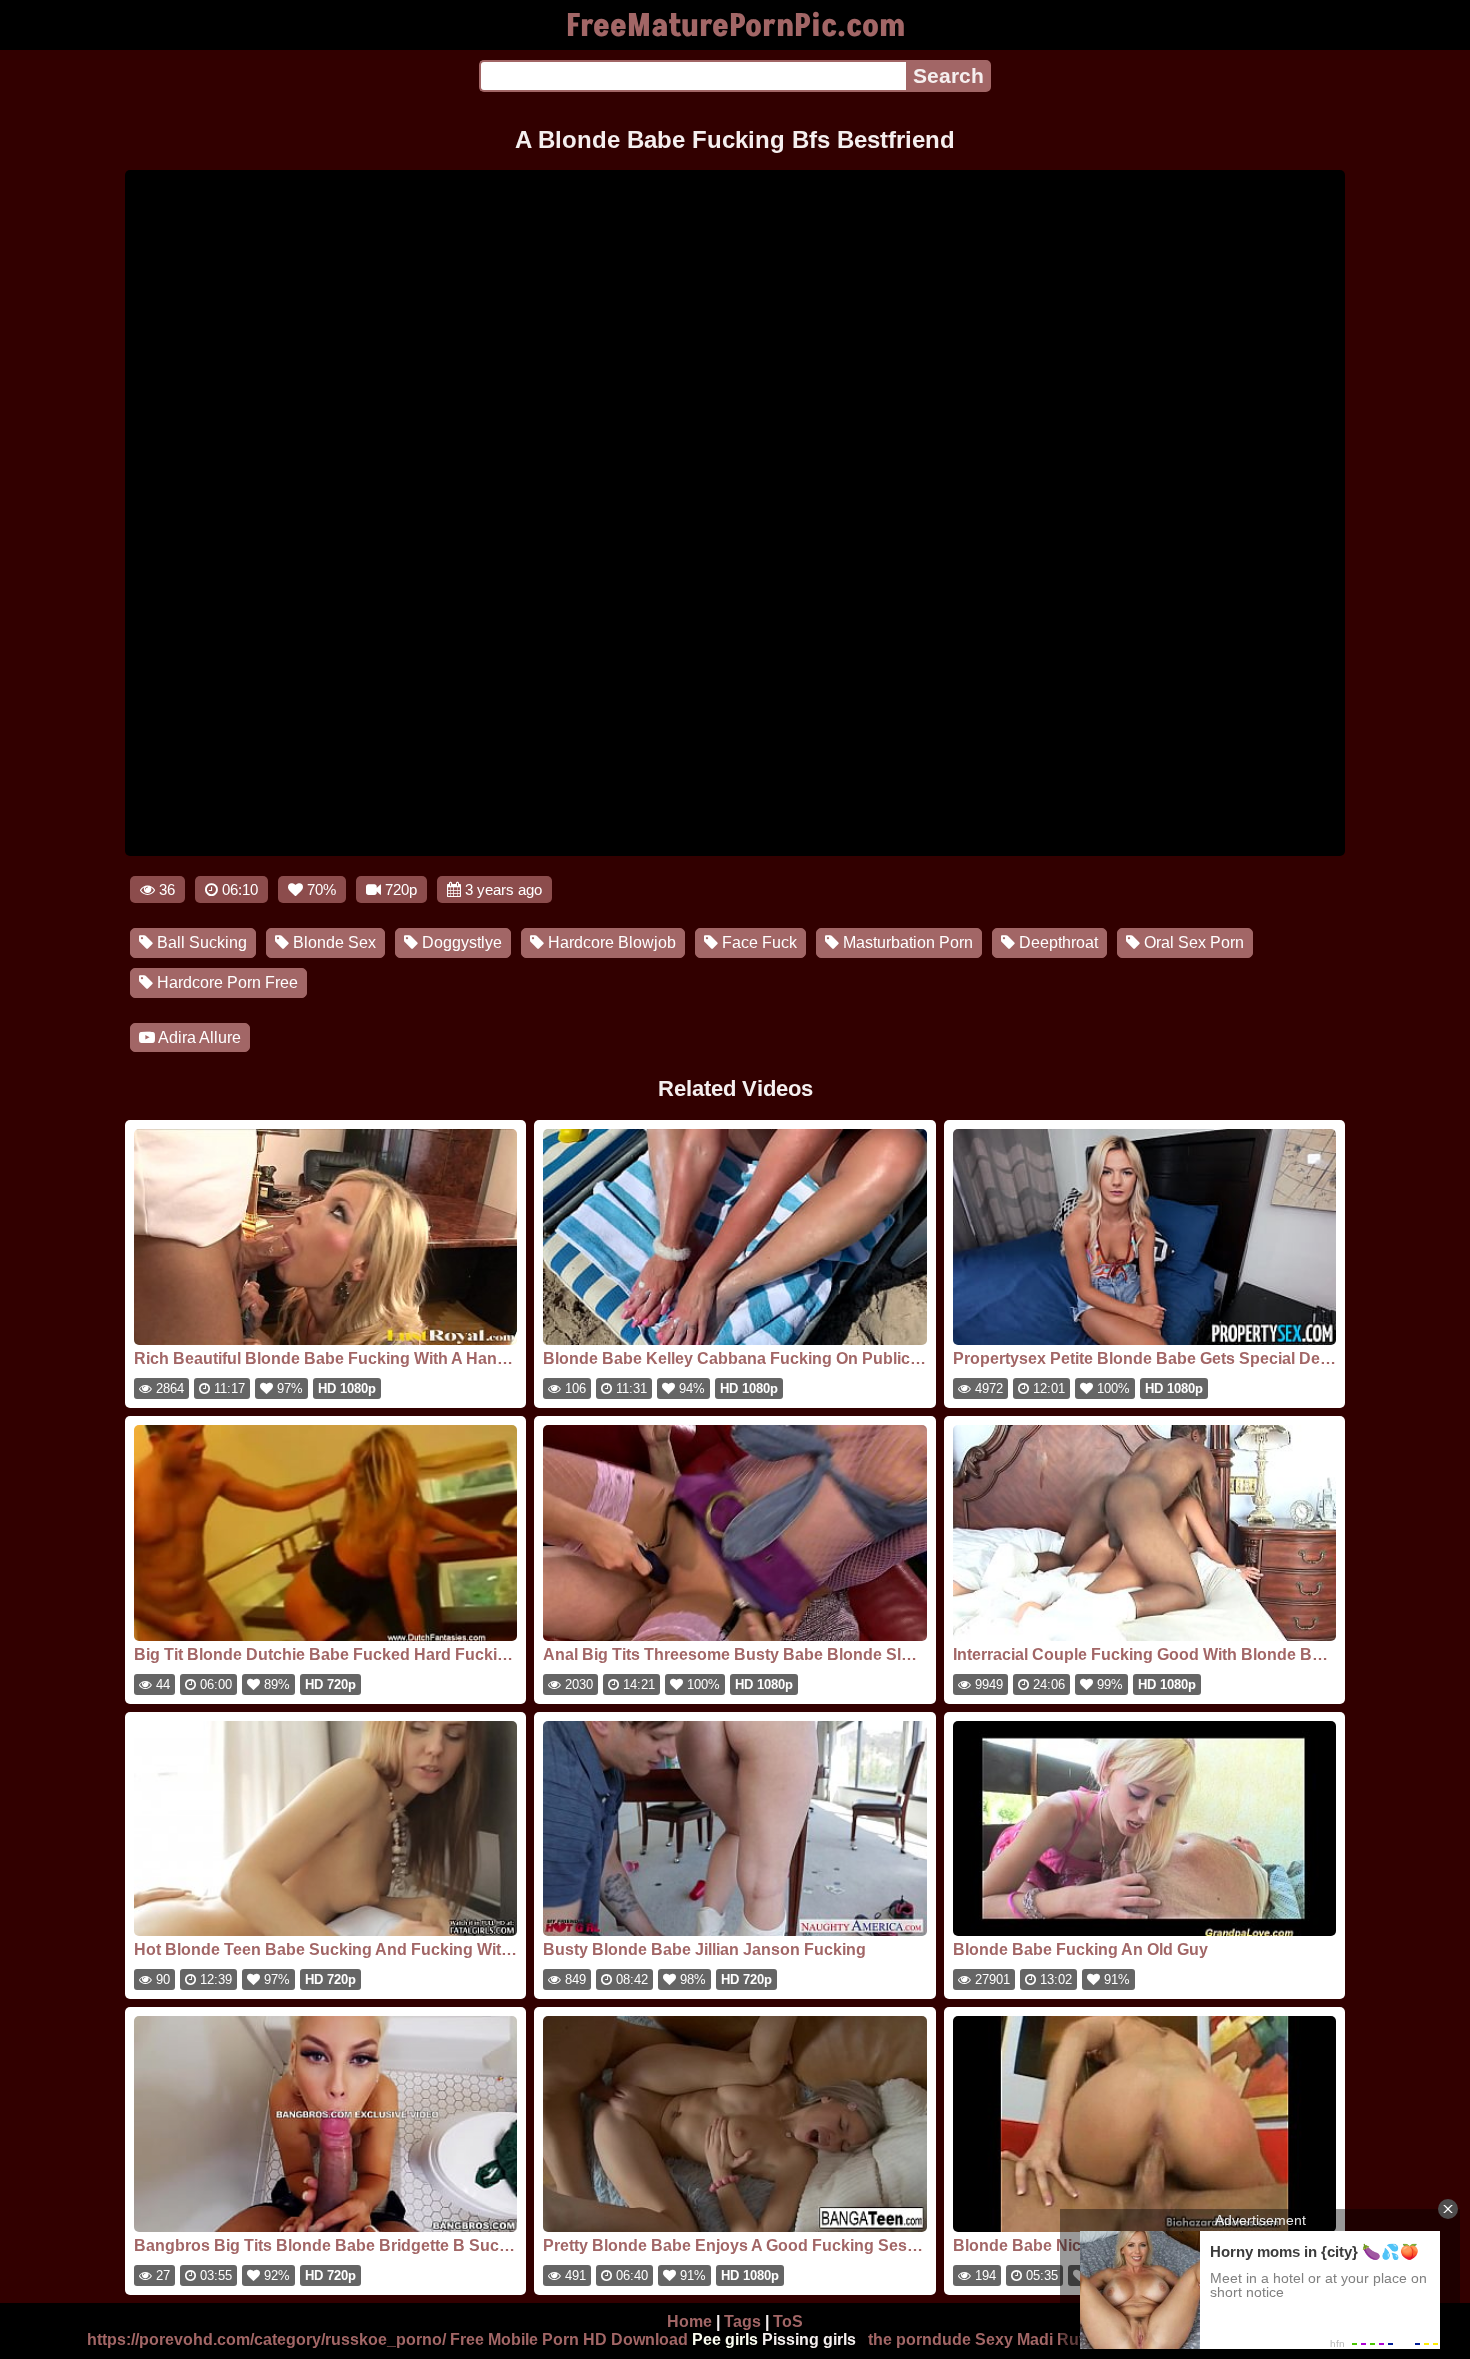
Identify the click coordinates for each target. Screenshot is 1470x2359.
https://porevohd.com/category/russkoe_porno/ (266, 2339)
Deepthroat (1056, 942)
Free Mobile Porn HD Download (569, 2339)
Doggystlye (460, 942)
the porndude (919, 2339)
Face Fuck (757, 942)
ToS (788, 2321)
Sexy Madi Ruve (1036, 2339)
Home (689, 2321)
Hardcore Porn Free (225, 982)
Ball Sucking (200, 942)
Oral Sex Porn (1192, 942)
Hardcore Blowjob (610, 942)
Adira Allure (198, 1037)
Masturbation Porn (906, 942)
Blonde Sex (332, 942)
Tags (742, 2321)
